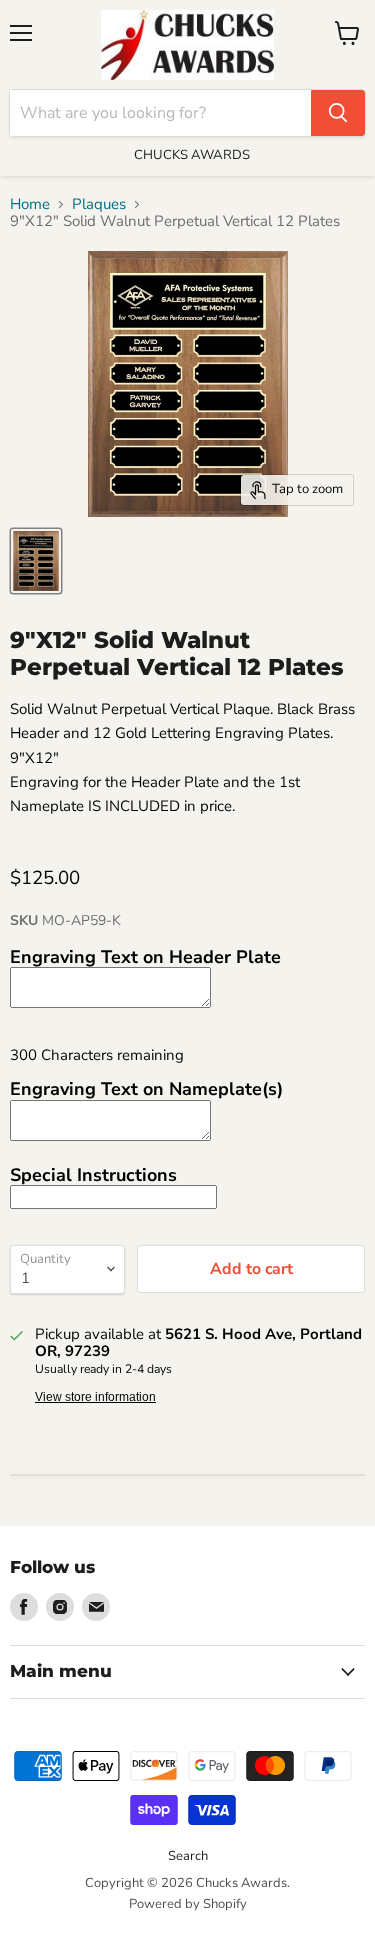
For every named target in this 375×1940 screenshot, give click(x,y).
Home (30, 204)
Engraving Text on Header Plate (145, 957)
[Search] (338, 113)
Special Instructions (93, 1175)
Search (188, 1856)
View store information (95, 1397)
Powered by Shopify (188, 1904)
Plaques (99, 204)
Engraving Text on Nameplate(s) (146, 1089)
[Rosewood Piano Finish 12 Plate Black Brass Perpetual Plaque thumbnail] (36, 561)
